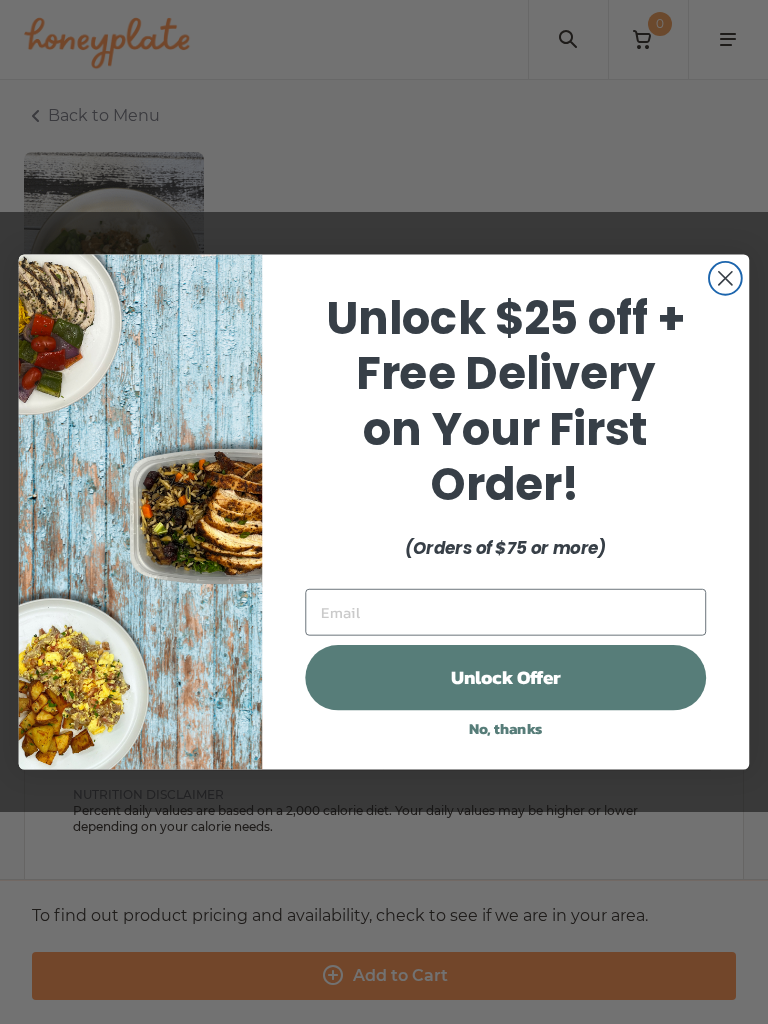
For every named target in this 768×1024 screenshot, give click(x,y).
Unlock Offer (506, 678)
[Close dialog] (725, 278)
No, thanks (506, 728)
